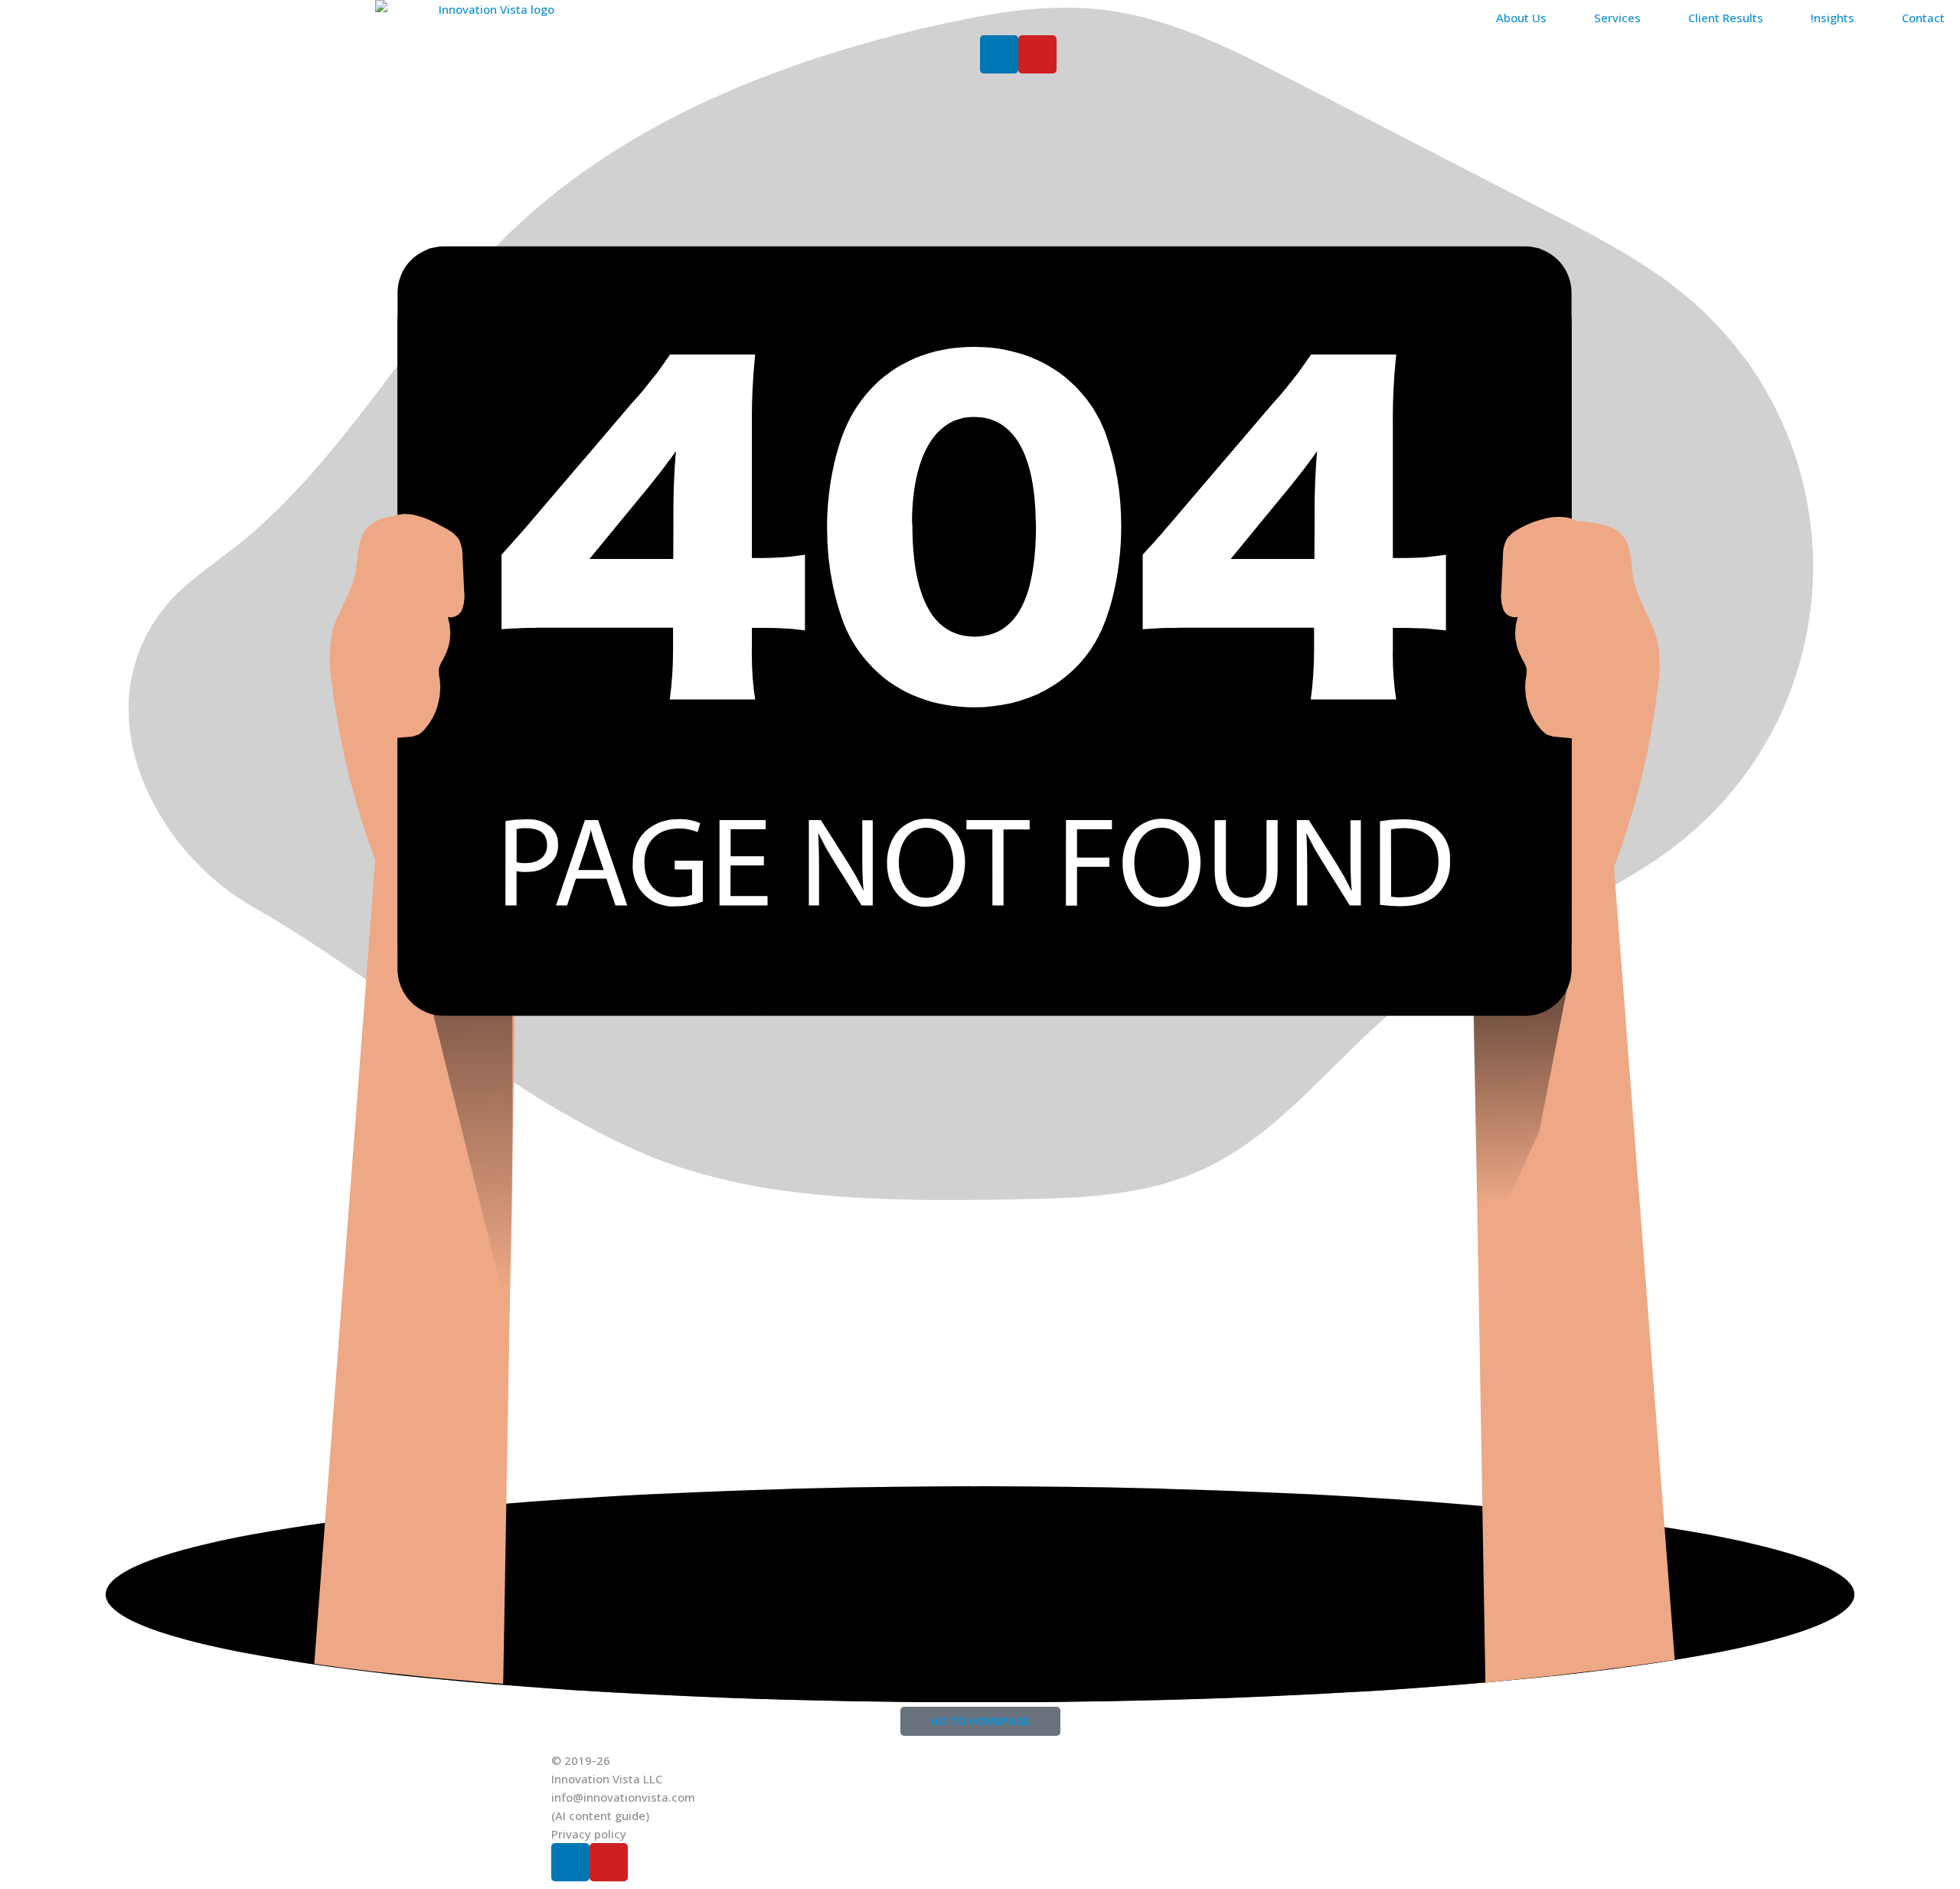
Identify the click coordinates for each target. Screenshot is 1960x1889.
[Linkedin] (999, 54)
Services (1617, 18)
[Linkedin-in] (570, 1862)
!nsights (1833, 18)
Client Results (1726, 18)
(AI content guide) (600, 1815)
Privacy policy (589, 1834)
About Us (1521, 18)
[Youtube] (1037, 54)
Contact (1923, 18)
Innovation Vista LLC (607, 1779)
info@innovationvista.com (623, 1797)
